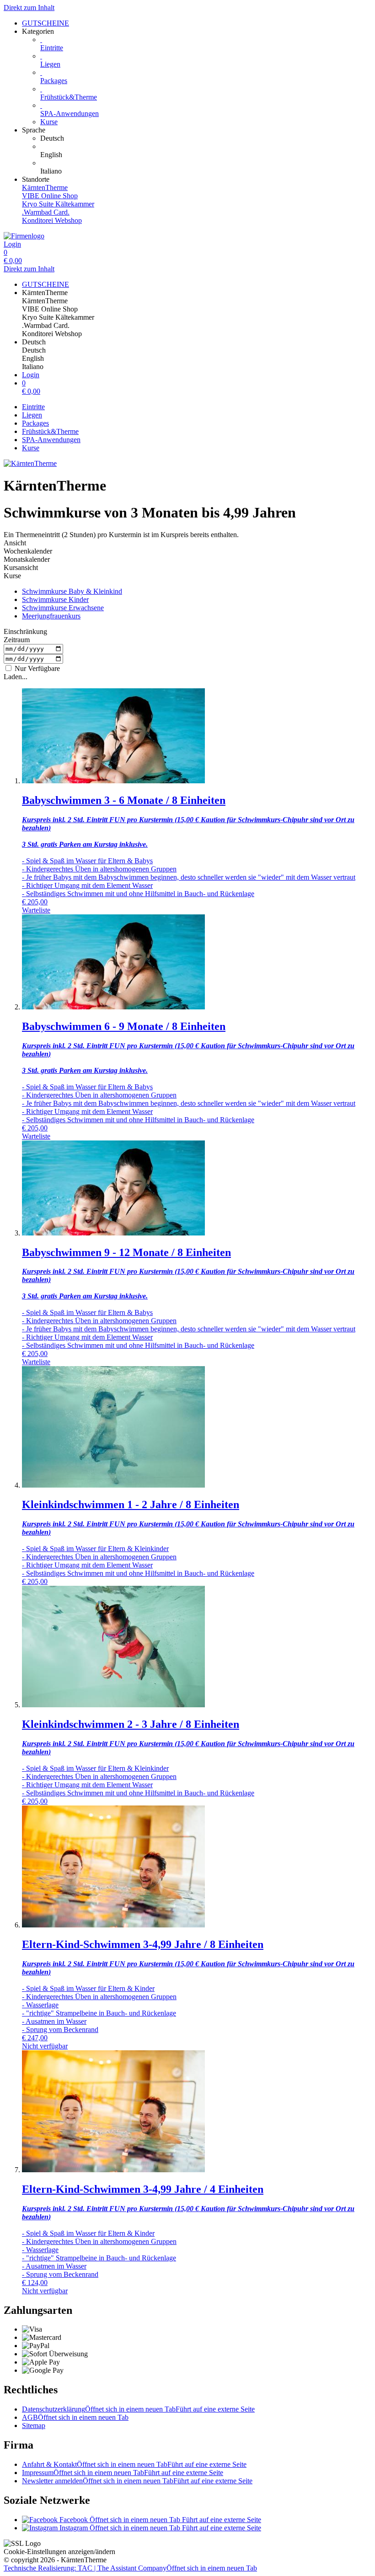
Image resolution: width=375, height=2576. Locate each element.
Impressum (123, 2473)
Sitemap (34, 2426)
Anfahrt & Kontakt (134, 2464)
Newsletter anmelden (137, 2481)
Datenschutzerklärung (138, 2409)
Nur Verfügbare (36, 668)
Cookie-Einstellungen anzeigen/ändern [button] (59, 2552)
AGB (75, 2417)
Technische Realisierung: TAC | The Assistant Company (130, 2568)
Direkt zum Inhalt (29, 8)
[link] (206, 138)
